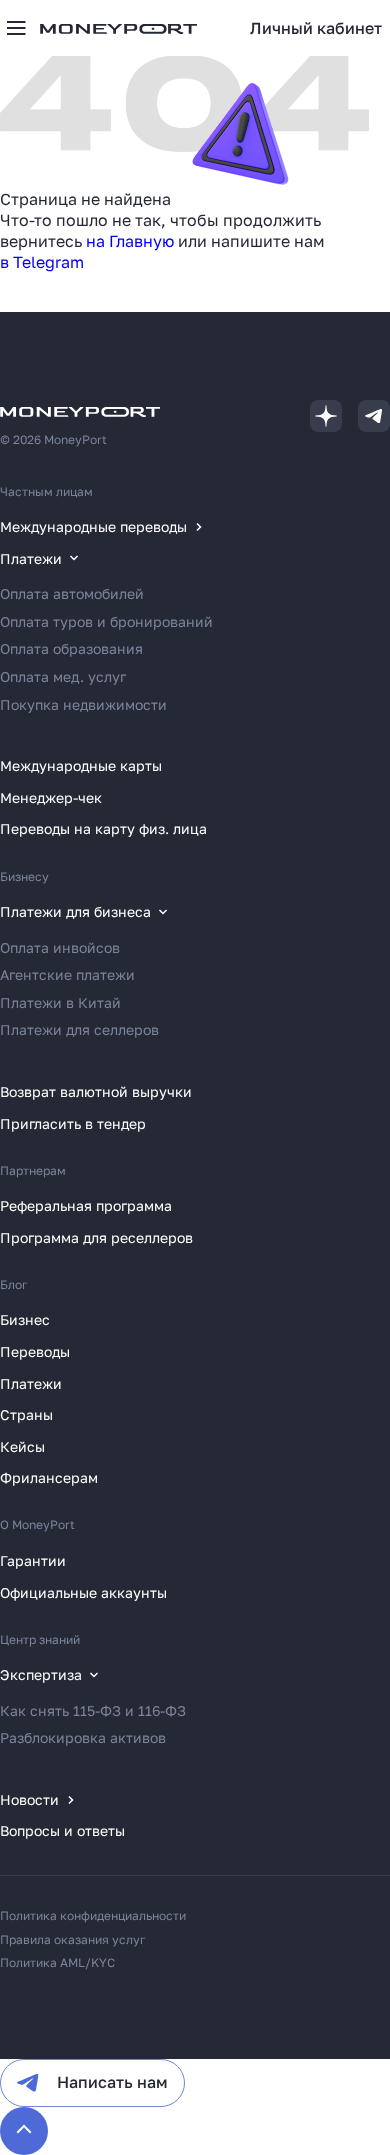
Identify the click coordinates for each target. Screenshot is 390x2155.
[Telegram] (374, 416)
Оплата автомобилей (72, 593)
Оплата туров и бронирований (106, 621)
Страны (26, 1414)
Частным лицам (46, 491)
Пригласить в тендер (73, 1123)
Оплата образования (71, 648)
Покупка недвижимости (83, 704)
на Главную (130, 241)
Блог (14, 1284)
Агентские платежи (67, 974)
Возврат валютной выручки (96, 1091)
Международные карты (81, 765)
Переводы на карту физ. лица (103, 828)
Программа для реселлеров (96, 1237)
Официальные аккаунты (83, 1592)
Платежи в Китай (60, 1002)
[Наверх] (24, 2131)
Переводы (35, 1351)
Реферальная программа (86, 1205)
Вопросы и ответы (62, 1830)
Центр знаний (40, 1639)
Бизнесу (24, 876)
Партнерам (33, 1170)
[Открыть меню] (16, 28)
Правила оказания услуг (73, 1939)
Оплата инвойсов (60, 947)
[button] (316, 28)
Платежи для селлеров (79, 1029)
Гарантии (33, 1560)
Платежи (31, 1383)
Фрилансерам (49, 1477)
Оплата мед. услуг (63, 676)
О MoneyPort (37, 1524)
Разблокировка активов (83, 1737)
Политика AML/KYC (57, 1962)
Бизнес (25, 1319)
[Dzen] (326, 416)
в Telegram (42, 262)
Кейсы (22, 1446)
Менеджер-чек (51, 797)
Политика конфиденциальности (93, 1915)
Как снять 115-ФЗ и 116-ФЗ (93, 1710)
